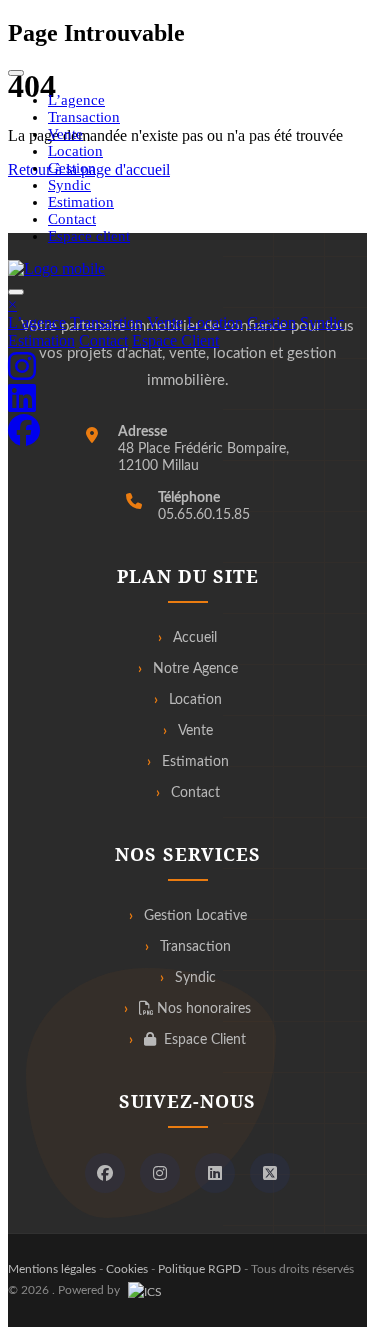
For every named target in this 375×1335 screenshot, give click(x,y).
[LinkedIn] (215, 1173)
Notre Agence (195, 669)
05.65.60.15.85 (204, 515)
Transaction (84, 117)
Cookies (127, 1269)
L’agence (76, 100)
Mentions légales (52, 1269)
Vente (65, 134)
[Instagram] (160, 1173)
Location (75, 151)
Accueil (195, 638)
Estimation (81, 202)
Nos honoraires (202, 1009)
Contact (72, 219)
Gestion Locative (195, 916)
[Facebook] (105, 1173)
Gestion (72, 168)
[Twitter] (270, 1173)
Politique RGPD (199, 1269)
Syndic (69, 185)
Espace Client (175, 340)
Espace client (89, 236)
